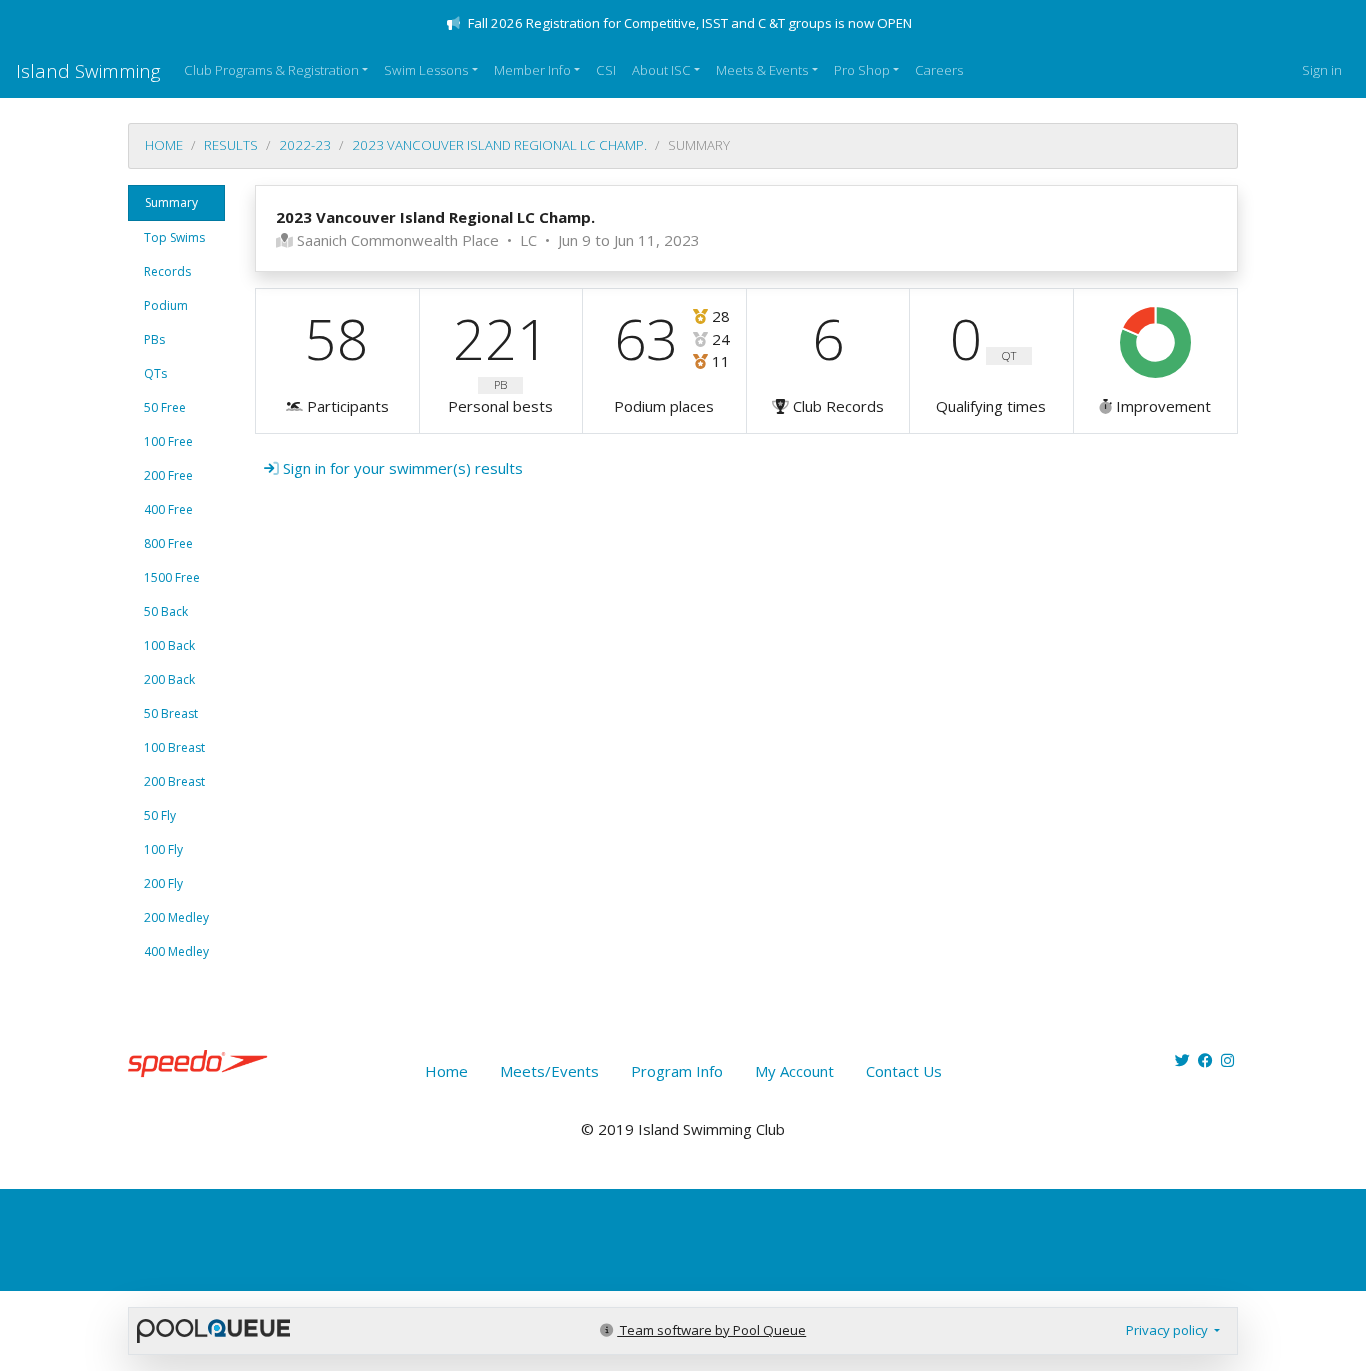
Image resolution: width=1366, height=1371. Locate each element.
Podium (166, 305)
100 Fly (163, 849)
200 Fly (163, 883)
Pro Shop (862, 70)
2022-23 (305, 145)
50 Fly (160, 815)
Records (167, 271)
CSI (606, 70)
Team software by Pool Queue (711, 1330)
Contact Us (904, 1071)
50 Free (165, 407)
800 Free (168, 543)
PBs (154, 339)
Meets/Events (549, 1071)
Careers (939, 70)
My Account (794, 1071)
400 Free (168, 509)
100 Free (168, 441)
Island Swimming (88, 70)
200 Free (168, 475)
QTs (155, 373)
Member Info (532, 70)
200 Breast (174, 781)
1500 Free (172, 577)
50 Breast (171, 713)
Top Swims (174, 237)
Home (164, 145)
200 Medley (176, 917)
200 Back (169, 679)
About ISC (661, 70)
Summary (171, 202)
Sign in (1322, 70)
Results (231, 145)
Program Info (677, 1071)
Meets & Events (762, 70)
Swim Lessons (426, 70)
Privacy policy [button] (1168, 1330)
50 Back (166, 611)
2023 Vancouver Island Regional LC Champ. (499, 145)
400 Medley (176, 951)
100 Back (169, 645)
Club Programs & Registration (271, 70)
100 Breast (174, 747)
